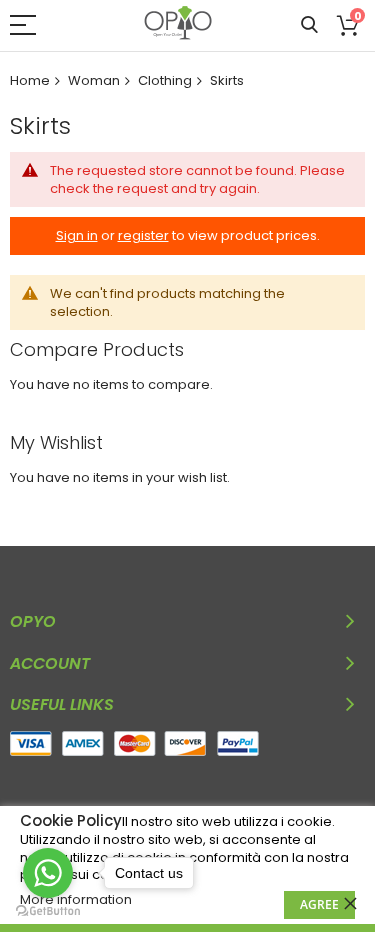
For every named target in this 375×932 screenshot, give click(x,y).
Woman (94, 80)
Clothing (165, 80)
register (143, 235)
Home (30, 80)
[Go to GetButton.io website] (48, 911)
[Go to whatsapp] (48, 873)
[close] (350, 903)
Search (309, 25)
